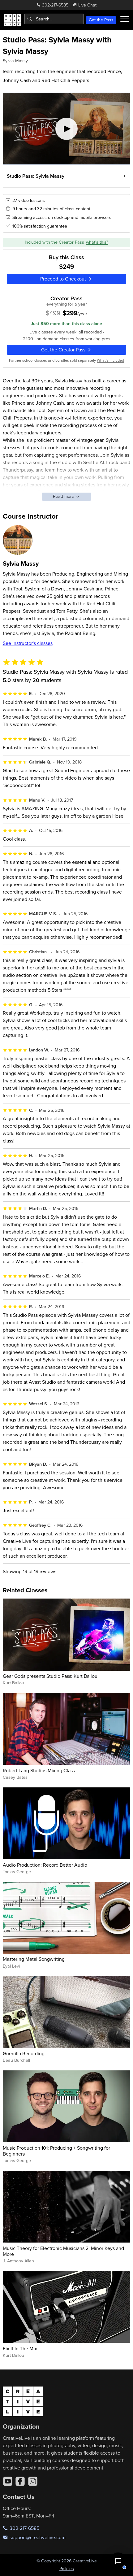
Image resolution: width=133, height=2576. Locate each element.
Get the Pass (101, 20)
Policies (67, 2569)
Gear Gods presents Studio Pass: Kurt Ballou (50, 1676)
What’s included (110, 360)
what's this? (97, 242)
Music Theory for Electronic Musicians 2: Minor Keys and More (63, 2251)
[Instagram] (33, 2481)
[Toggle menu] (124, 19)
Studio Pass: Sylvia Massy (36, 176)
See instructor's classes (28, 643)
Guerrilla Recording (24, 2053)
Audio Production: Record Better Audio (45, 1865)
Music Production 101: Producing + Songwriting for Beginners (56, 2151)
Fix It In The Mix (20, 2348)
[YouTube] (8, 2481)
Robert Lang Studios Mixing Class (39, 1770)
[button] (118, 2561)
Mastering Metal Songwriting (34, 1959)
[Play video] (67, 129)
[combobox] (54, 19)
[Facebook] (20, 2481)
